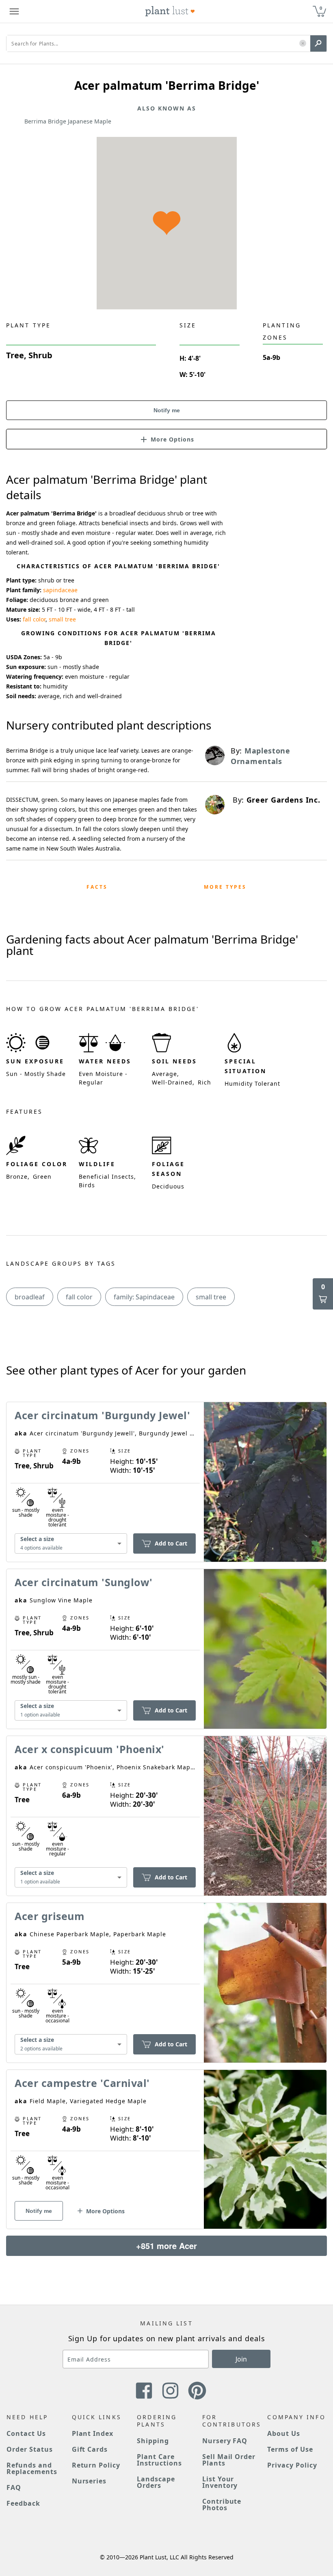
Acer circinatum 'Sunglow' (84, 1582)
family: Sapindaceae (144, 1297)
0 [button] (321, 8)
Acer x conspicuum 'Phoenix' (90, 1749)
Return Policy (96, 2465)
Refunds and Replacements (32, 2468)
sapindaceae (60, 590)
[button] (303, 44)
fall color (34, 619)
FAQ (14, 2487)
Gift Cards (90, 2449)
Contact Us (26, 2433)
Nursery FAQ (225, 2441)
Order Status (30, 2449)
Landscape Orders (156, 2482)
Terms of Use (290, 2449)
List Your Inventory (220, 2482)
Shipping (153, 2441)
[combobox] (71, 1544)
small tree (62, 619)
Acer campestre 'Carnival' (82, 2083)
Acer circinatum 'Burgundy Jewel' (102, 1415)
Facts (97, 887)
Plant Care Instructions (159, 2460)
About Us (284, 2433)
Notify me (167, 410)
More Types (225, 887)
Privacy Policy (292, 2465)
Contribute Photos (222, 2505)
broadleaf (30, 1297)
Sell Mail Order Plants (229, 2460)
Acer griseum (50, 1916)
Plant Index (93, 2433)
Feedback (23, 2503)
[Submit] (318, 43)
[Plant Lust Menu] (14, 11)
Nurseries (89, 2481)
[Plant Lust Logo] (170, 11)
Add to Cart (171, 1543)
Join (241, 2359)
